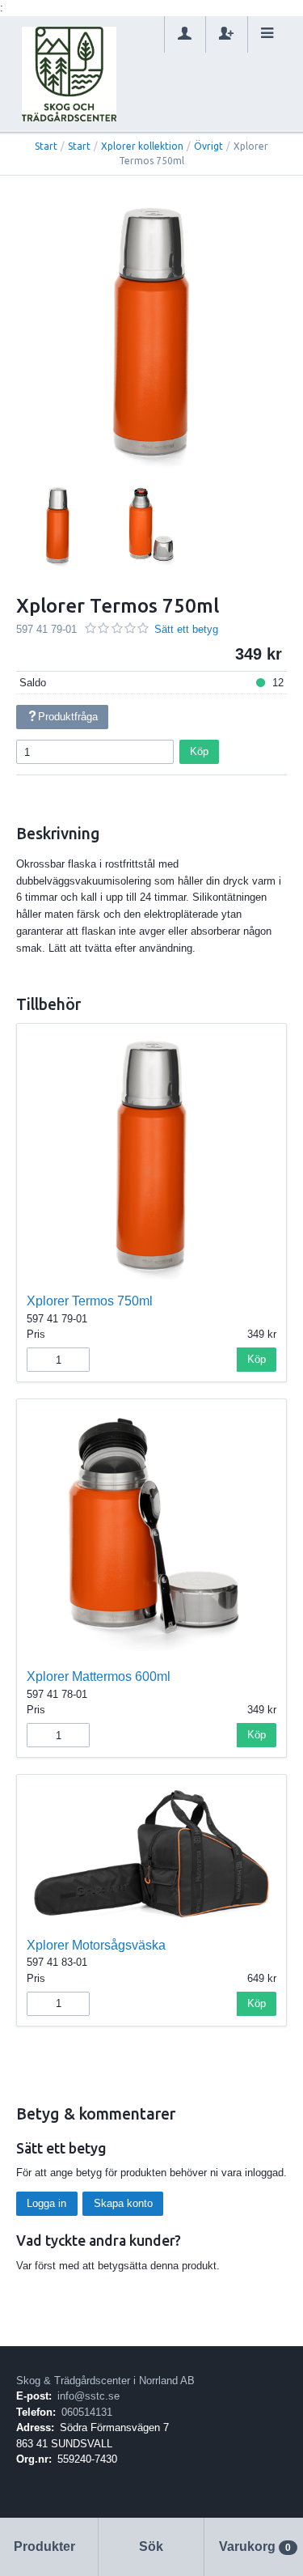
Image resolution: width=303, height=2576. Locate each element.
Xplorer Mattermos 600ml (99, 1676)
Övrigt (208, 146)
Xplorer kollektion (142, 146)
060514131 (87, 2412)
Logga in (46, 2203)
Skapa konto (123, 2203)
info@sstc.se (88, 2396)
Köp (199, 751)
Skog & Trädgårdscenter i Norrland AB (105, 2381)
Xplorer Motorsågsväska (96, 1945)
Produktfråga (68, 717)
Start (46, 146)
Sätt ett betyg (186, 629)
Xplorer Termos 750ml (90, 1301)
